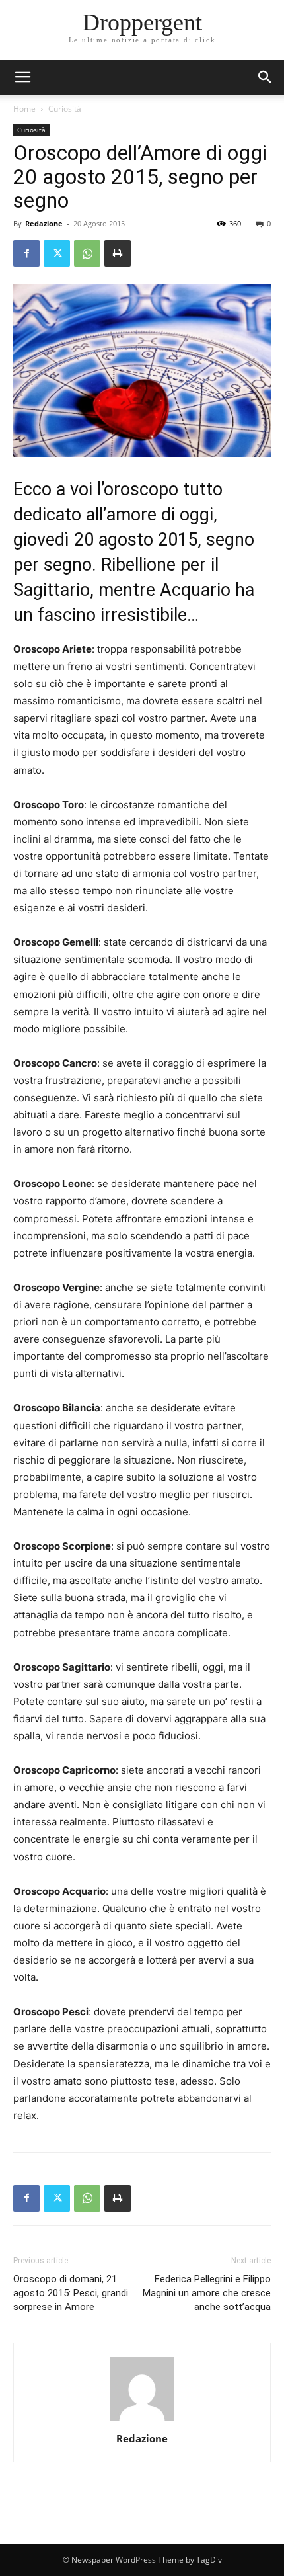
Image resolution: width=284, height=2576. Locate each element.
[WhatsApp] (87, 253)
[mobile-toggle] (22, 77)
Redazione (44, 223)
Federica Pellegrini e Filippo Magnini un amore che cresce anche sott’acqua (207, 2293)
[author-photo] (142, 2420)
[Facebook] (26, 253)
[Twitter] (57, 253)
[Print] (118, 253)
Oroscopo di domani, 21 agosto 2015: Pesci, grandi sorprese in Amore (71, 2293)
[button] (266, 77)
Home (24, 109)
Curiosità (65, 109)
